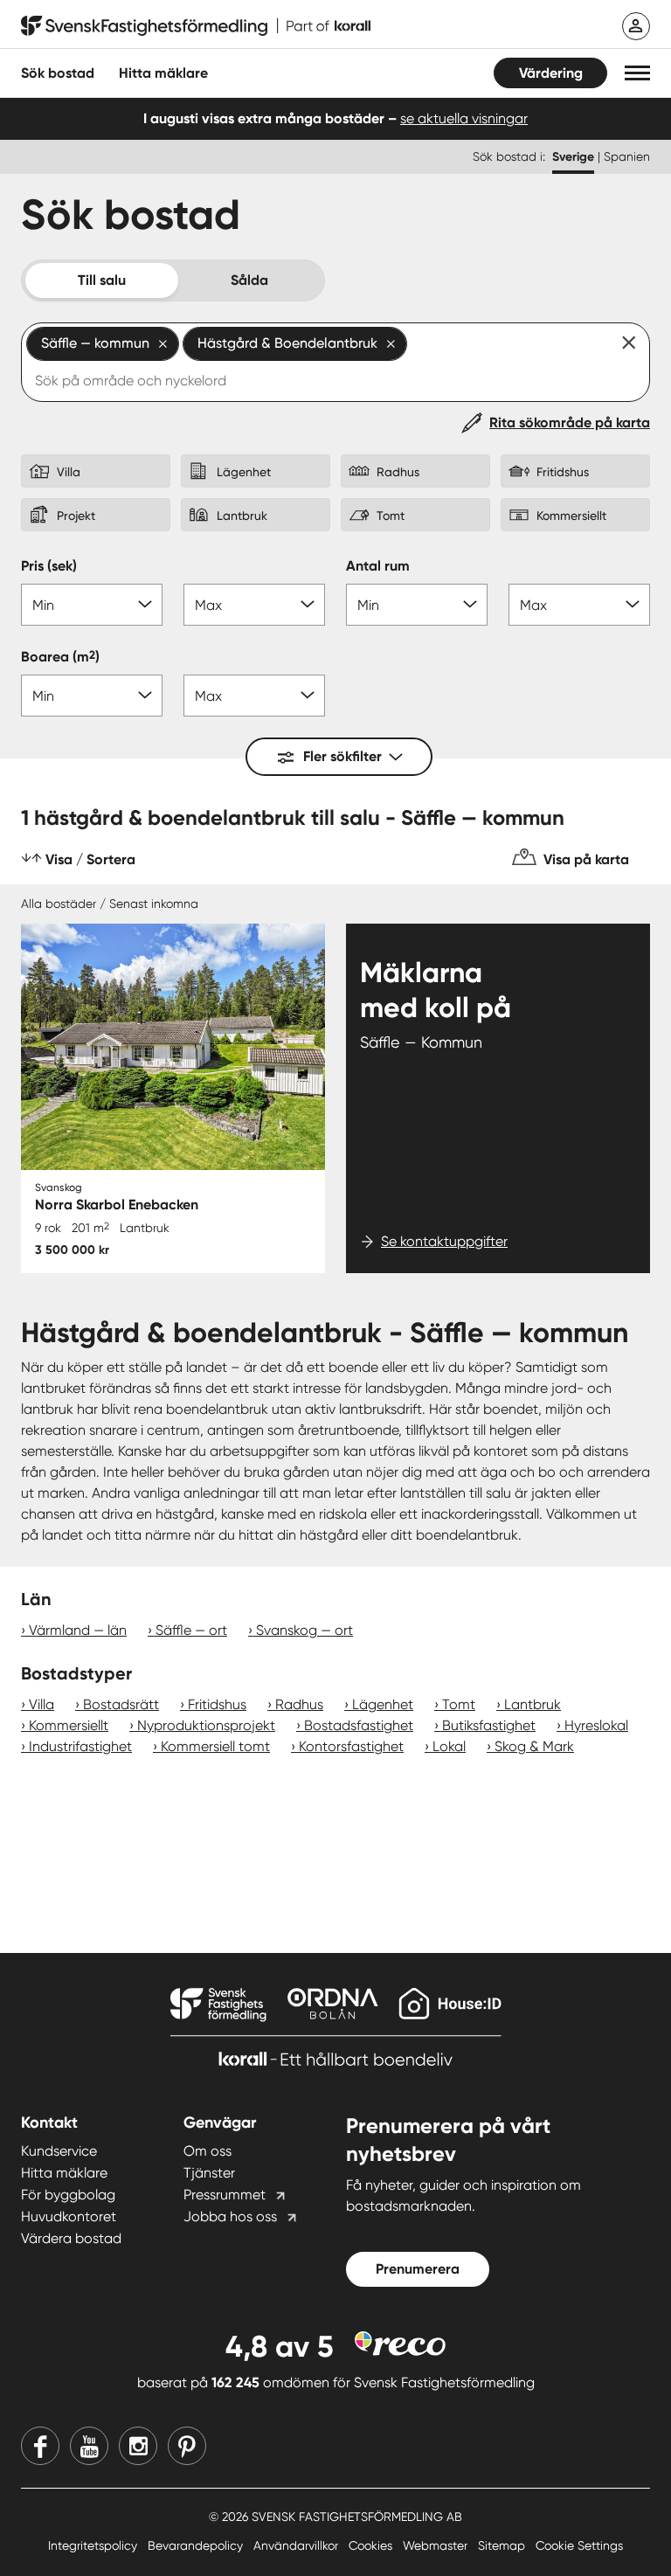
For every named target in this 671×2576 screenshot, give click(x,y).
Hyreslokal (596, 1725)
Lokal (449, 1746)
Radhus (299, 1704)
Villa (42, 1704)
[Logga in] (636, 26)
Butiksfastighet (489, 1725)
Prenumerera (418, 2269)
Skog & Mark (534, 1746)
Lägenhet (383, 1704)
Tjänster (209, 2173)
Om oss (208, 2151)
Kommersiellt (69, 1725)
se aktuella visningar (464, 118)
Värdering (551, 73)
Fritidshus (217, 1704)
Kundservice (59, 2151)
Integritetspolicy (94, 2545)
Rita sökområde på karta (570, 422)
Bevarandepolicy (197, 2545)
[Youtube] (89, 2446)
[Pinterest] (187, 2446)
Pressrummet (225, 2195)
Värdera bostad (71, 2238)
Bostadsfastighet (359, 1725)
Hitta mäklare (64, 2173)
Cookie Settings (579, 2545)
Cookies (372, 2545)
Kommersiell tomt (215, 1746)
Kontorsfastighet (351, 1746)
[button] (637, 73)
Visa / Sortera (90, 859)
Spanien (627, 156)
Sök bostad (58, 73)
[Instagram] (138, 2446)
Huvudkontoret (69, 2216)
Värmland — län (78, 1630)
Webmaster (437, 2545)
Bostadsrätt (121, 1704)
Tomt (459, 1704)
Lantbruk (533, 1704)
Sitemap (503, 2545)
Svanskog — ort (304, 1630)
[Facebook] (40, 2446)
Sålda (249, 280)
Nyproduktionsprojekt (206, 1725)
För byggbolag (68, 2195)
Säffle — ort (191, 1630)
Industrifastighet (80, 1746)
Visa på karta (586, 859)
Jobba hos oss (230, 2216)
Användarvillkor (297, 2545)
